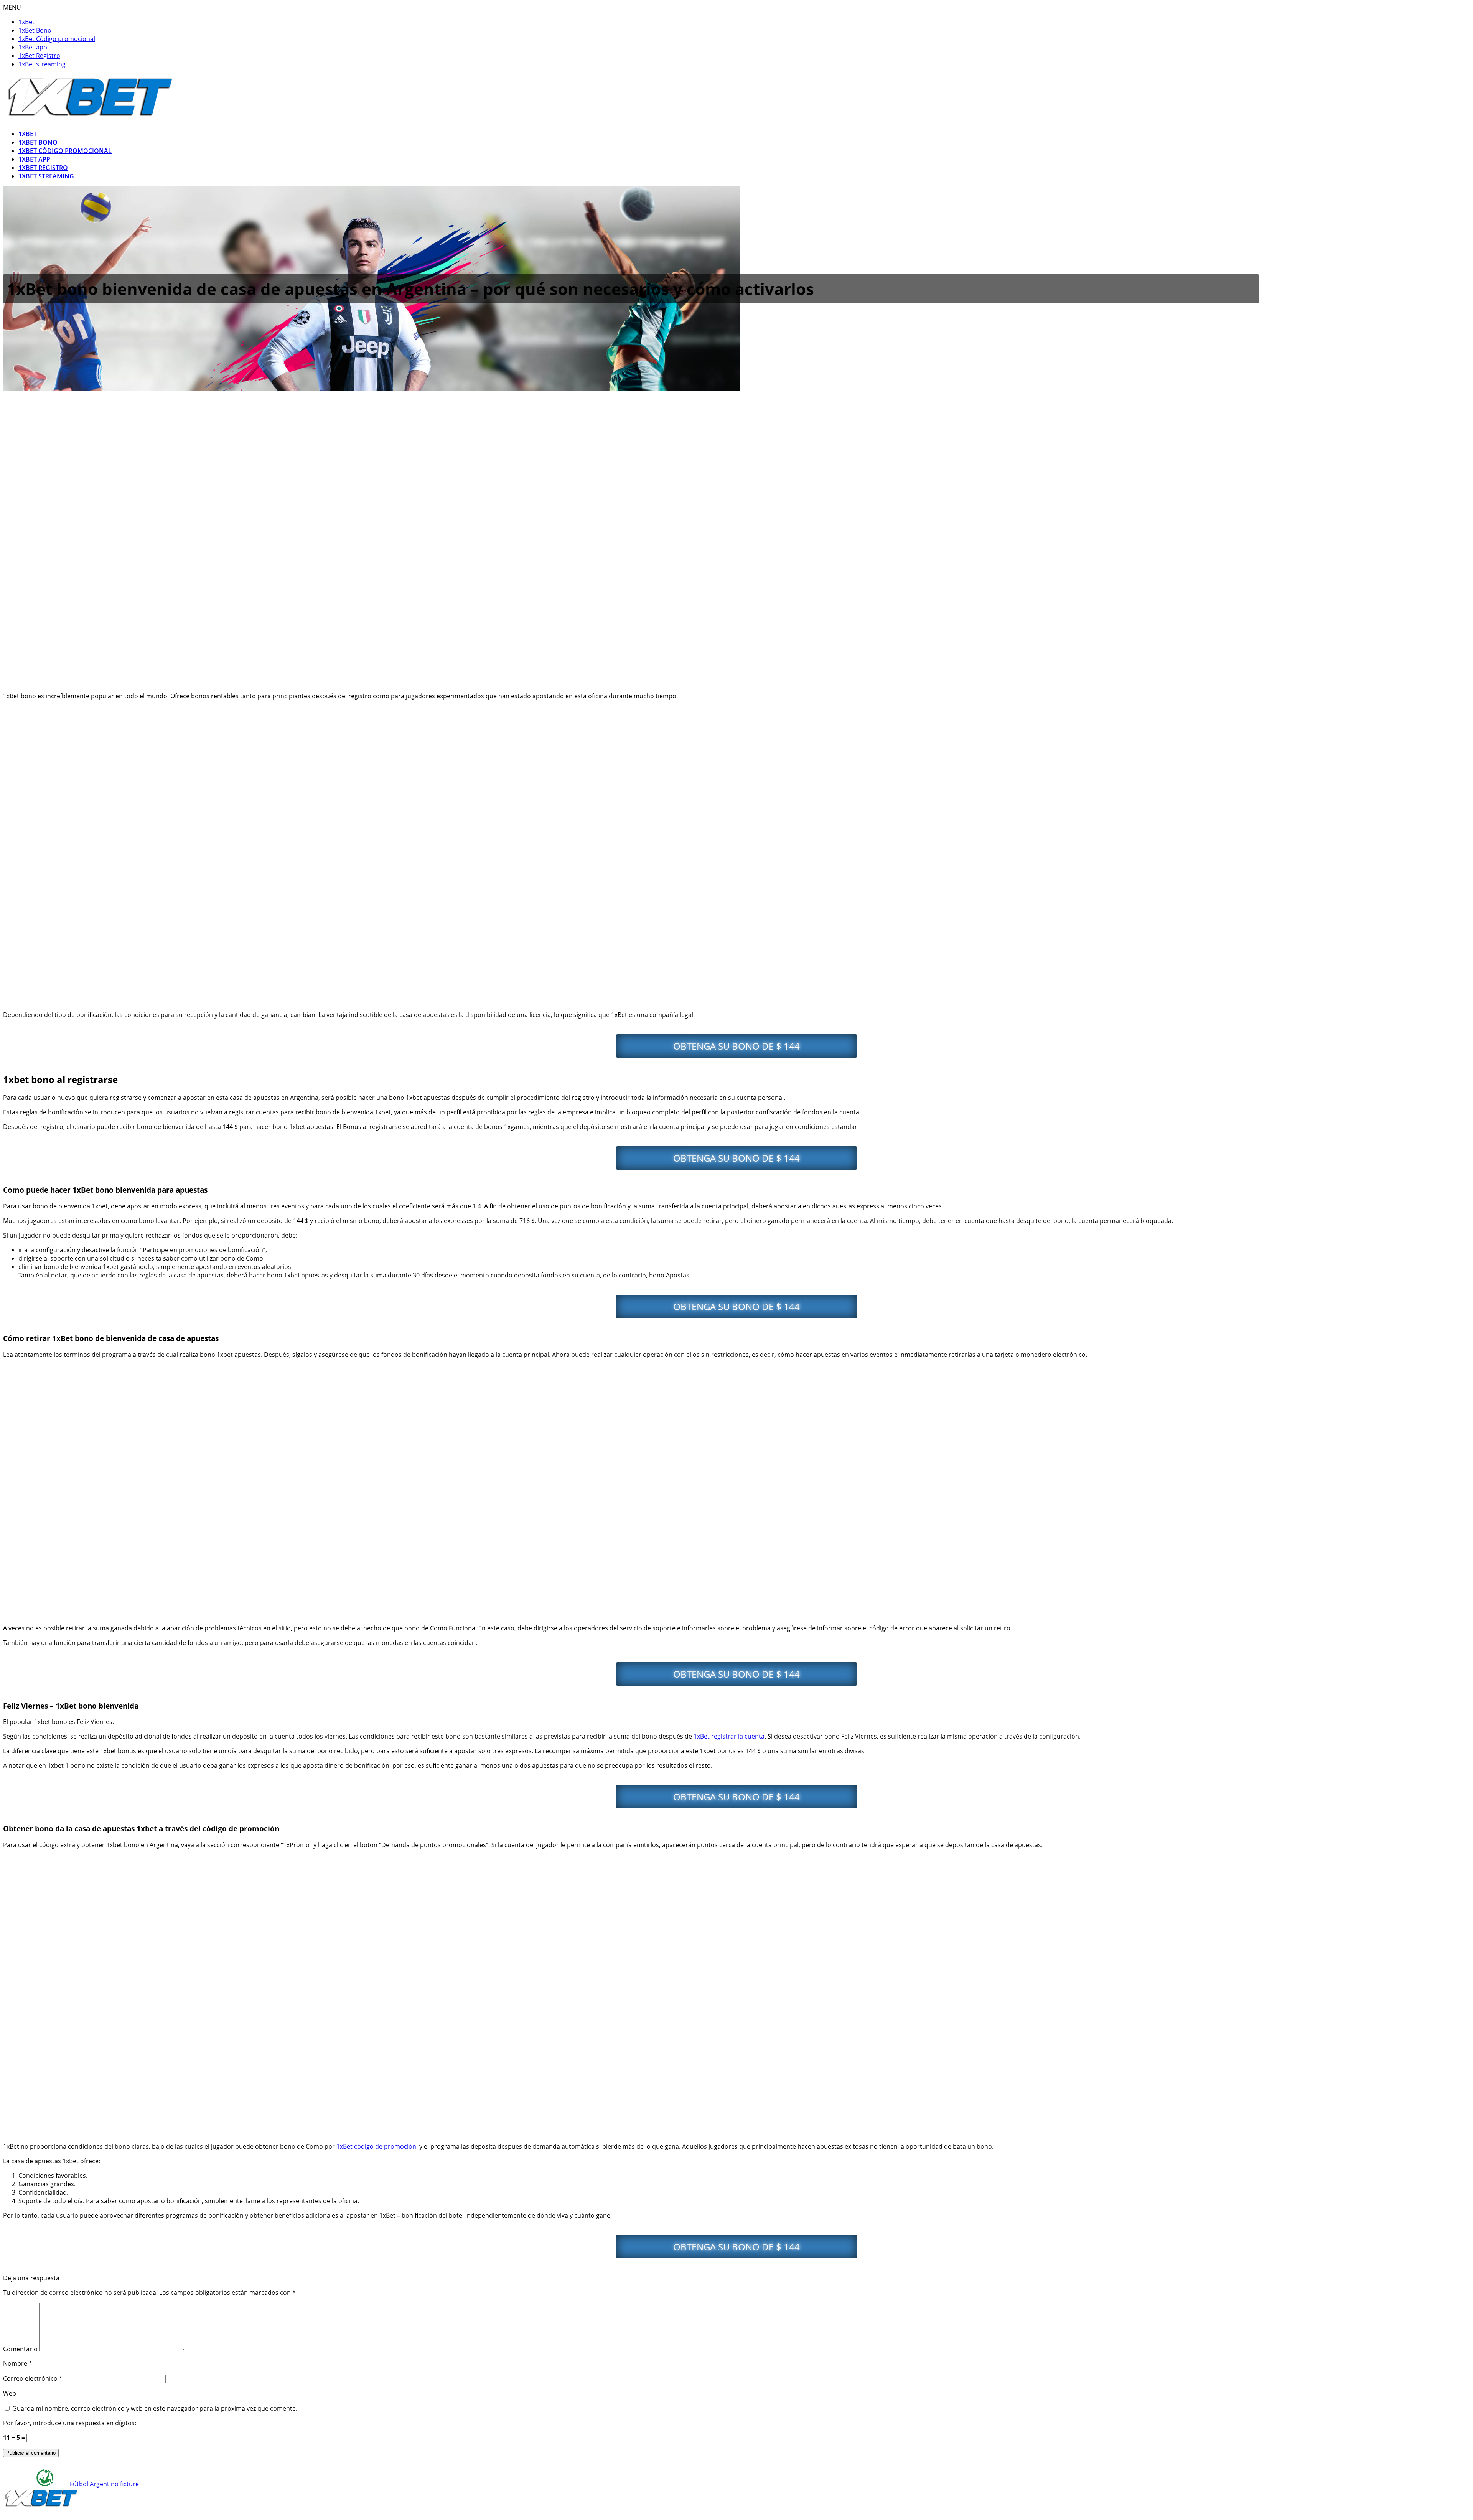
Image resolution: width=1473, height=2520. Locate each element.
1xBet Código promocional (57, 39)
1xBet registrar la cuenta (729, 1736)
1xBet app (33, 47)
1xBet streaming (42, 64)
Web (10, 2393)
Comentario (20, 2349)
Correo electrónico (33, 2378)
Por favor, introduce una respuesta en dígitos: (70, 2423)
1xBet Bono (35, 30)
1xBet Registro (39, 56)
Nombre (18, 2363)
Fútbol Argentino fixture (104, 2484)
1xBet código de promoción (376, 2146)
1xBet (26, 22)
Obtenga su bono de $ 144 (736, 1046)
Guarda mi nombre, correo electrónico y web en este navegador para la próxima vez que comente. (155, 2408)
